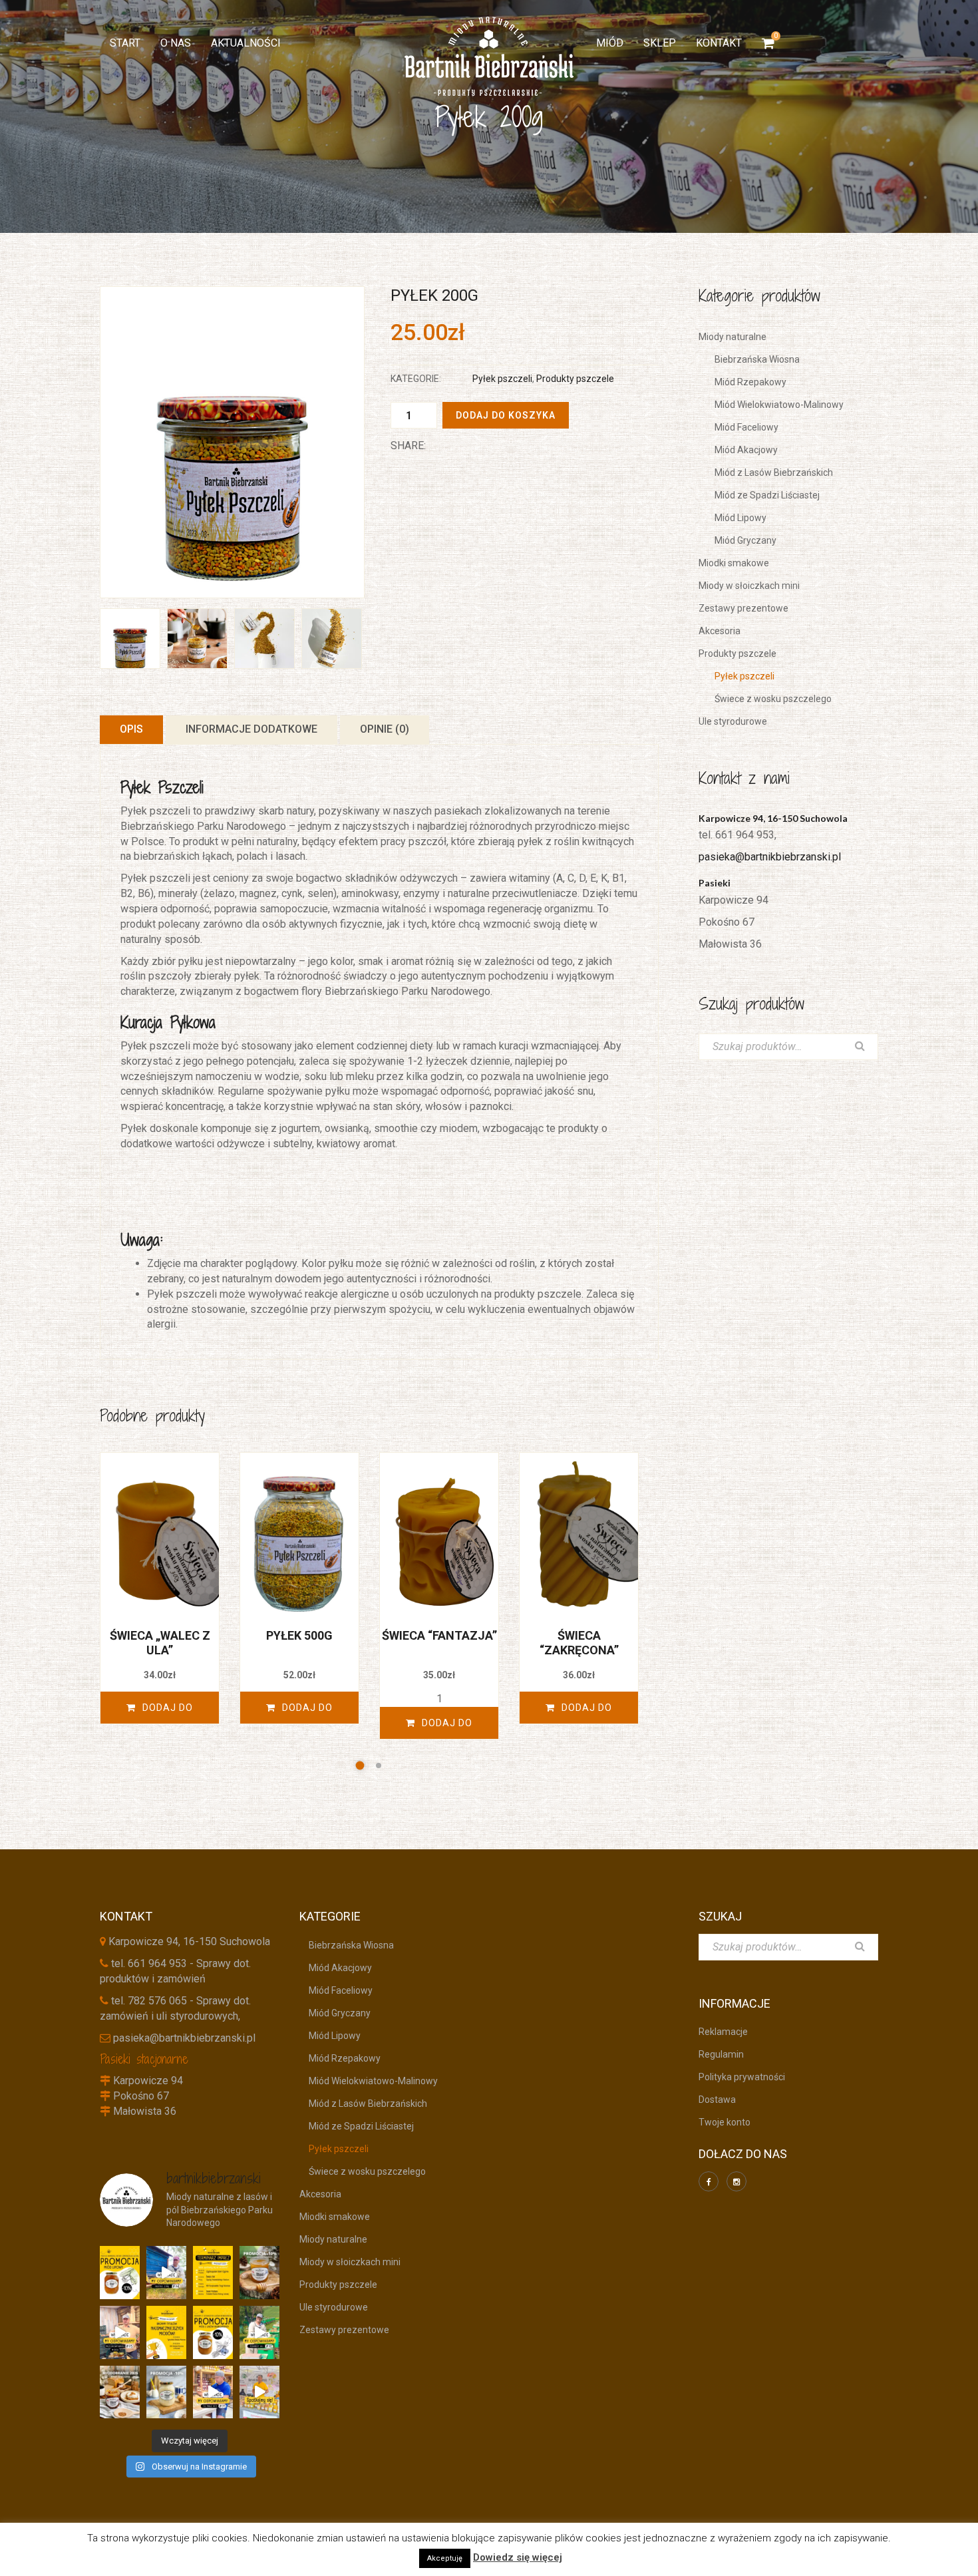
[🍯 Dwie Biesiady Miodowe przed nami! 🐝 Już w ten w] (166, 2332)
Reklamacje (723, 2032)
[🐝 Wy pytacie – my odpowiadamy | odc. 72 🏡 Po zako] (259, 2332)
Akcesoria (720, 631)
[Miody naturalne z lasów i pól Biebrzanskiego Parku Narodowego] (489, 56)
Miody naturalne (733, 337)
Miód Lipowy (736, 518)
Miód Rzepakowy (746, 382)
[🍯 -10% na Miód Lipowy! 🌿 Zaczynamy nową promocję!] (120, 2273)
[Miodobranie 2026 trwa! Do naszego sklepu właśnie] (120, 2392)
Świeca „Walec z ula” (160, 1643)
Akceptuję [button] (445, 2558)
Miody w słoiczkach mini (749, 586)
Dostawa (717, 2100)
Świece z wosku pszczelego (768, 699)
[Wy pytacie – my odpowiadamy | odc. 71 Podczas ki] (213, 2392)
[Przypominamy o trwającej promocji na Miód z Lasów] (259, 2273)
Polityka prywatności (742, 2077)
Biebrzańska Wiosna (752, 359)
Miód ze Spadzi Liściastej (762, 495)
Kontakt (719, 43)
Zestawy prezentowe (743, 608)
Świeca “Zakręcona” (579, 1643)
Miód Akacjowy (741, 450)
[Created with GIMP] (232, 442)
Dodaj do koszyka (506, 415)
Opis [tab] (131, 729)
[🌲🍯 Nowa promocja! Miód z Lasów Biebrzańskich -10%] (213, 2332)
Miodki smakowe (734, 563)
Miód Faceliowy (742, 427)
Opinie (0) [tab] (385, 729)
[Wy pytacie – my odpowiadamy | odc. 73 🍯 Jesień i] (120, 2332)
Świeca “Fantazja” (439, 1635)
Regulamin (721, 2054)
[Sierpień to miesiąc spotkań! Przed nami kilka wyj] (259, 2392)
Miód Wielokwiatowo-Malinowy (774, 405)
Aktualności (246, 43)
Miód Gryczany (741, 540)
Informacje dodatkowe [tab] (251, 729)
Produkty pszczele (575, 379)
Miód (610, 43)
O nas (176, 43)
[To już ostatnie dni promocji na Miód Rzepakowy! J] (166, 2392)
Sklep (660, 43)
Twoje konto (725, 2122)
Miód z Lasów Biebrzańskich (769, 472)
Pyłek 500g (299, 1635)
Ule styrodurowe (733, 721)
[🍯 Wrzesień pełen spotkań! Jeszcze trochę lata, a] (213, 2273)
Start (125, 43)
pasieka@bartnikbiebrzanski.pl (770, 857)
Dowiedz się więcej (518, 2557)
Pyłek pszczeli (498, 379)
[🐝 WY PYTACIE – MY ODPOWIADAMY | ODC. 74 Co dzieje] (166, 2273)
